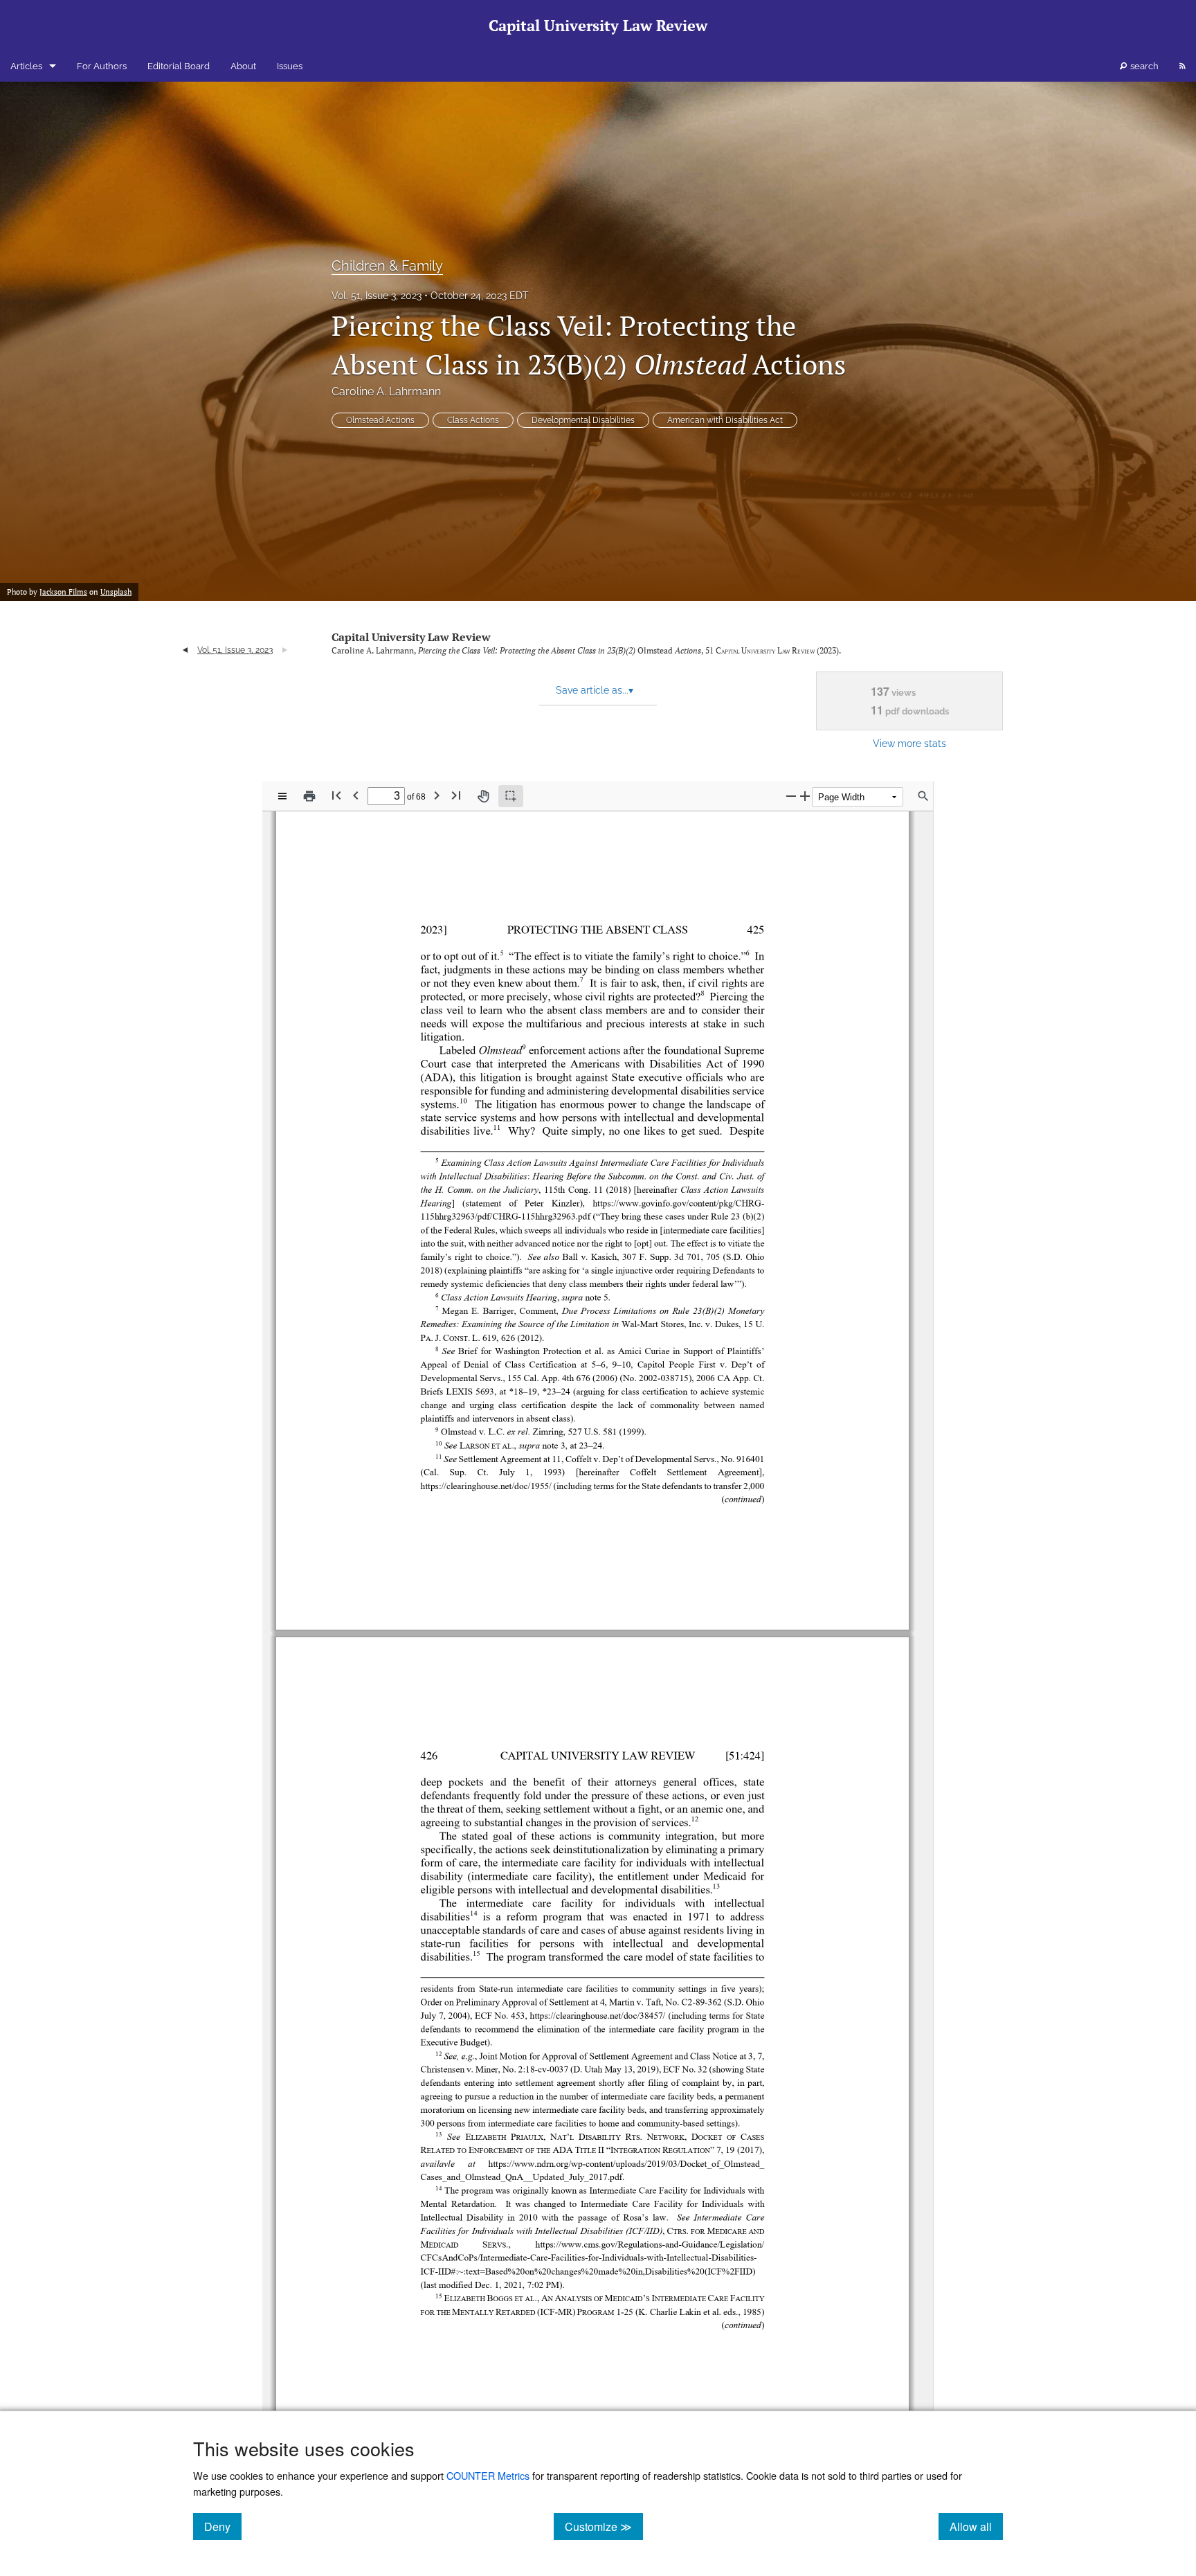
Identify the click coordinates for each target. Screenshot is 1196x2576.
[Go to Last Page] (456, 795)
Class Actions (473, 420)
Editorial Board (179, 66)
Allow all (976, 2526)
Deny (223, 2526)
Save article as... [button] (595, 690)
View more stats (909, 743)
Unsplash (116, 592)
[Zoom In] (805, 796)
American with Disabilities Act (725, 420)
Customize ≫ (604, 2526)
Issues (290, 66)
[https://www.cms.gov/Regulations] (599, 2243)
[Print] (309, 796)
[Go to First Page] (336, 795)
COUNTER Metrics (488, 2475)
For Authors (102, 66)
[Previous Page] (356, 795)
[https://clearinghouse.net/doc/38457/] (598, 2015)
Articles (26, 66)
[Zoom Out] (791, 796)
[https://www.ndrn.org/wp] (536, 2163)
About (243, 66)
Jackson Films (63, 592)
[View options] (282, 796)
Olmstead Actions (380, 420)
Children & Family (387, 266)
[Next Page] (437, 795)
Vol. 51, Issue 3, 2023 (377, 296)
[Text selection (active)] (511, 796)
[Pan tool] (483, 796)
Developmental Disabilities (583, 420)
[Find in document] (923, 796)
